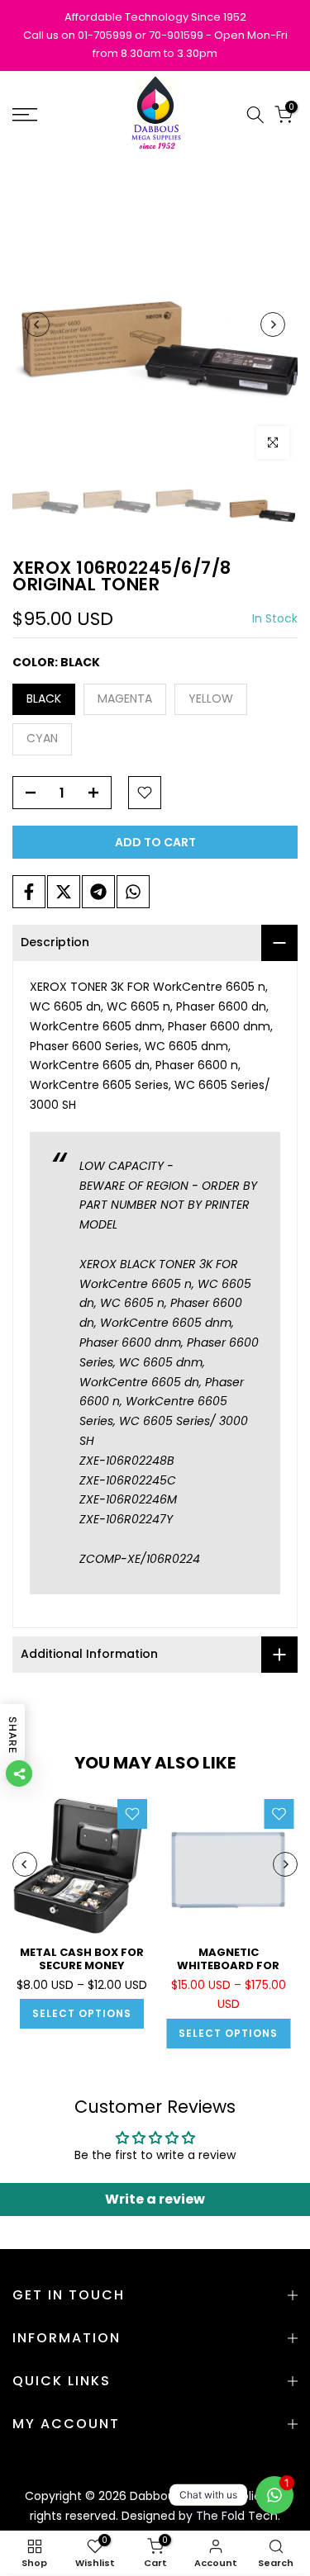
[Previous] (37, 324)
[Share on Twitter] (64, 892)
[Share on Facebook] (29, 892)
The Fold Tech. (238, 2516)
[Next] (273, 324)
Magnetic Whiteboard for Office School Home (228, 1965)
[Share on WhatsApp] (133, 892)
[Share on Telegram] (98, 892)
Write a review (155, 2199)
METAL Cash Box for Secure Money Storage (82, 1965)
